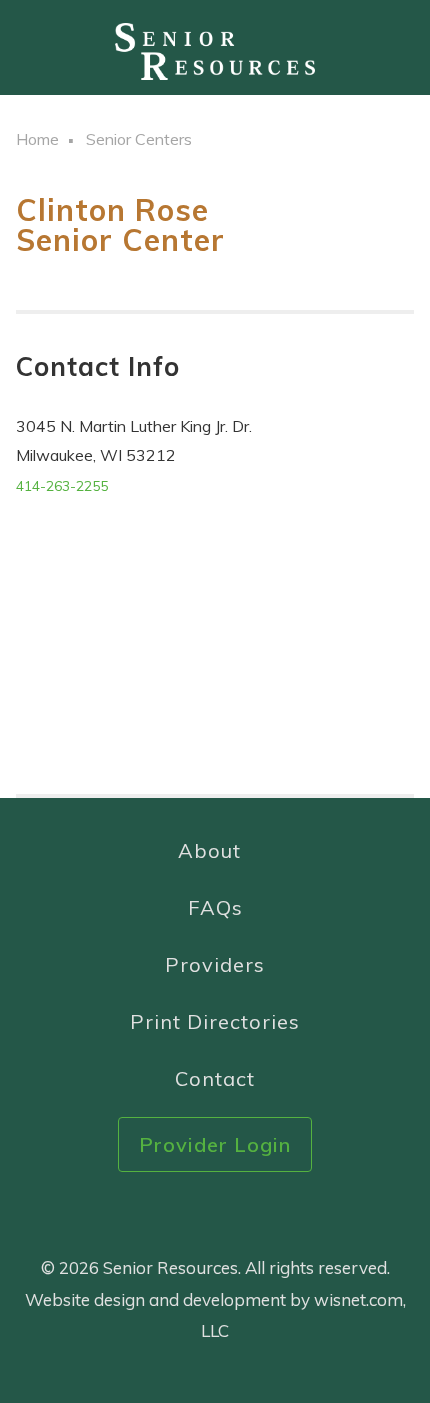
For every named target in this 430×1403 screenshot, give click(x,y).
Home (37, 139)
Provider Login (215, 1144)
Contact (215, 1078)
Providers (215, 964)
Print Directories (215, 1021)
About (209, 850)
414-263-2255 (62, 486)
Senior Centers (139, 139)
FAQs (215, 907)
